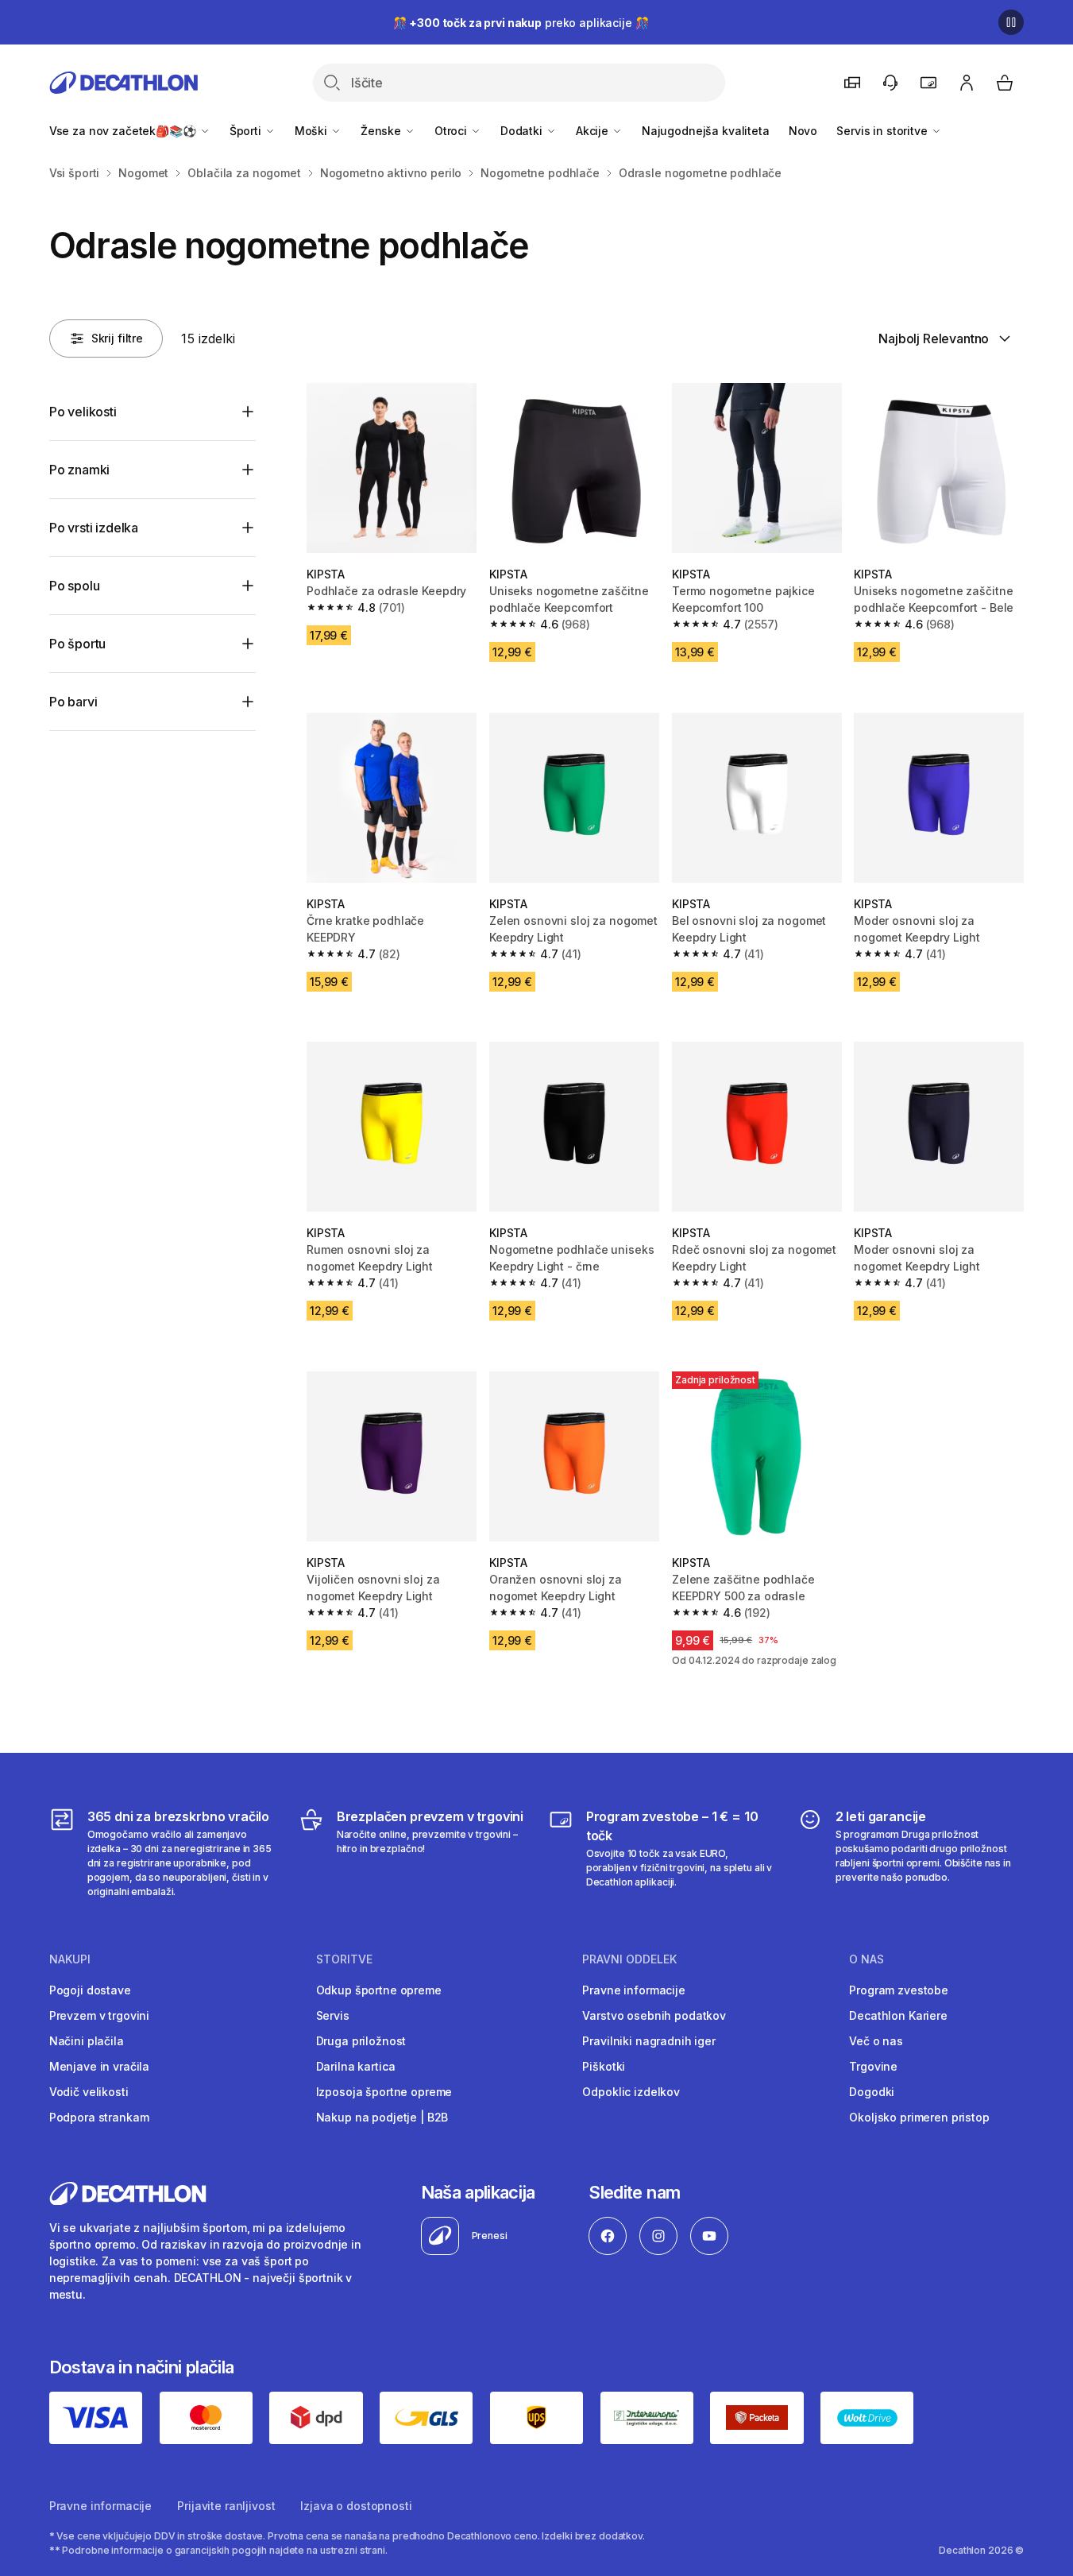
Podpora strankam (99, 2117)
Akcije (594, 131)
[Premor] (1011, 22)
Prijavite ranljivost (226, 2506)
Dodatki (523, 131)
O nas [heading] (867, 1959)
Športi (247, 131)
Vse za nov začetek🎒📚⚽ (124, 131)
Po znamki (80, 470)
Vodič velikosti (89, 2092)
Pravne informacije (633, 1990)
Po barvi (73, 702)
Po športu (78, 644)
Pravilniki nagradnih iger (649, 2041)
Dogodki (872, 2092)
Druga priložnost (361, 2041)
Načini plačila (87, 2041)
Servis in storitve (883, 131)
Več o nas (876, 2041)
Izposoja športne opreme (384, 2092)
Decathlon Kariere (898, 2015)
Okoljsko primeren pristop (919, 2117)
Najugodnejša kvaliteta (706, 131)
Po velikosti (83, 412)
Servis (333, 2015)
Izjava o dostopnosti (356, 2506)
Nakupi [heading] (70, 1959)
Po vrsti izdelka (94, 528)
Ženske (382, 131)
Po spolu (75, 586)
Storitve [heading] (344, 1959)
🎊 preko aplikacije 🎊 (521, 23)
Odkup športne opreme (379, 1990)
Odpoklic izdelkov (631, 2092)
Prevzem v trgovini (99, 2015)
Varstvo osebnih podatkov (654, 2015)
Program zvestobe (899, 1990)
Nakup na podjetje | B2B (382, 2117)
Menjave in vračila (99, 2066)
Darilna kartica (356, 2066)
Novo (803, 131)
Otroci (452, 131)
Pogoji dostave (90, 1990)
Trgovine (873, 2066)
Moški (313, 131)
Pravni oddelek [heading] (629, 1959)
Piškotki (604, 2066)
